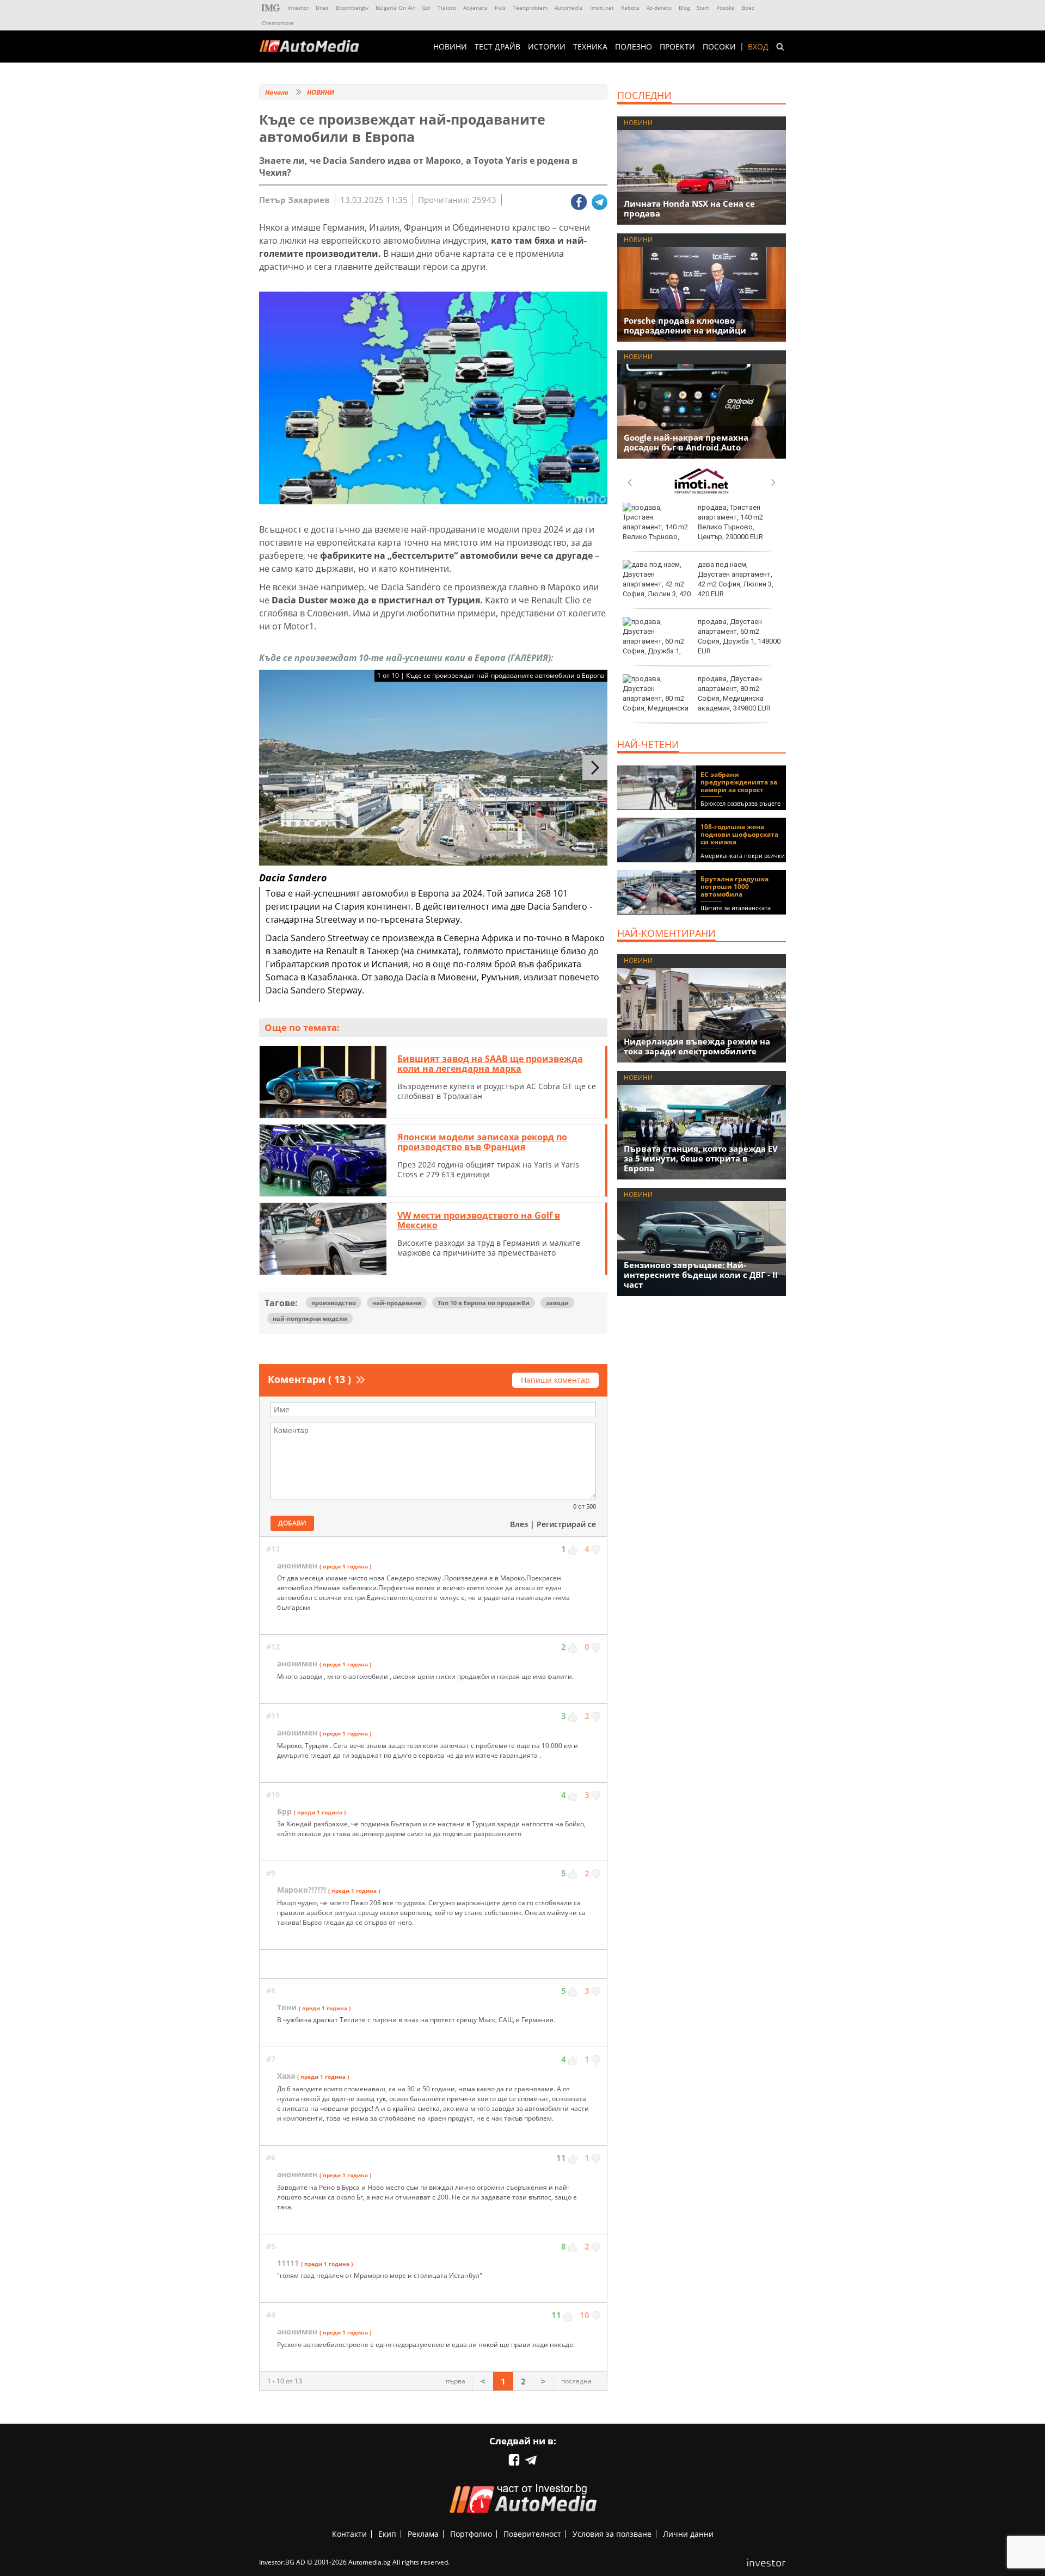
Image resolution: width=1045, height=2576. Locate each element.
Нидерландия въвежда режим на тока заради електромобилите (697, 1046)
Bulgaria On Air (395, 8)
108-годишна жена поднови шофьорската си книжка (739, 834)
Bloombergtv (352, 8)
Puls (500, 8)
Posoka (726, 8)
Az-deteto (659, 8)
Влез (519, 1524)
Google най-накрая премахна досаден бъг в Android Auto (686, 442)
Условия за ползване (612, 2534)
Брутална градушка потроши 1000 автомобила (734, 887)
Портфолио (471, 2534)
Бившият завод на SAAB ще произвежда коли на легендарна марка (490, 1064)
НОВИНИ (450, 47)
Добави (292, 1523)
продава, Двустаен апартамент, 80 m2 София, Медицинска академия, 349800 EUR (734, 694)
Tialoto (447, 8)
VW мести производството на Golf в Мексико (479, 1220)
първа (456, 2381)
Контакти (349, 2534)
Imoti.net (602, 8)
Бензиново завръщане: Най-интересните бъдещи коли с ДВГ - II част (701, 1275)
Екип (387, 2534)
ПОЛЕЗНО (634, 47)
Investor (298, 8)
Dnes (322, 8)
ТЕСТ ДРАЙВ (497, 47)
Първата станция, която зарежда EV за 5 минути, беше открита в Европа (701, 1158)
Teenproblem (530, 8)
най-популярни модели (310, 1318)
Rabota (630, 8)
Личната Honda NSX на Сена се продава (689, 208)
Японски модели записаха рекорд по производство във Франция (482, 1142)
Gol (426, 8)
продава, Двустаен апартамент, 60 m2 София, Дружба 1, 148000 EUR (739, 637)
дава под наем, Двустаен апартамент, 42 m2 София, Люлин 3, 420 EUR (736, 579)
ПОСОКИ (719, 47)
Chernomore (278, 23)
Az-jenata (475, 8)
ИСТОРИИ (547, 47)
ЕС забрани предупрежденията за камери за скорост (739, 782)
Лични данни (688, 2534)
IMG (271, 8)
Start (703, 8)
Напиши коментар (555, 1380)
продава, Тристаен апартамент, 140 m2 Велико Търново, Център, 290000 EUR (730, 522)
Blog (684, 8)
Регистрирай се (566, 1524)
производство (334, 1303)
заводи (557, 1303)
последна (576, 2381)
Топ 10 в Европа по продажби (484, 1303)
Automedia (569, 8)
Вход (758, 47)
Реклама (423, 2534)
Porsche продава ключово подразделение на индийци (685, 325)
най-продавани (397, 1303)
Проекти (677, 47)
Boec (748, 8)
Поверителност (532, 2534)
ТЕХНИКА (590, 47)
